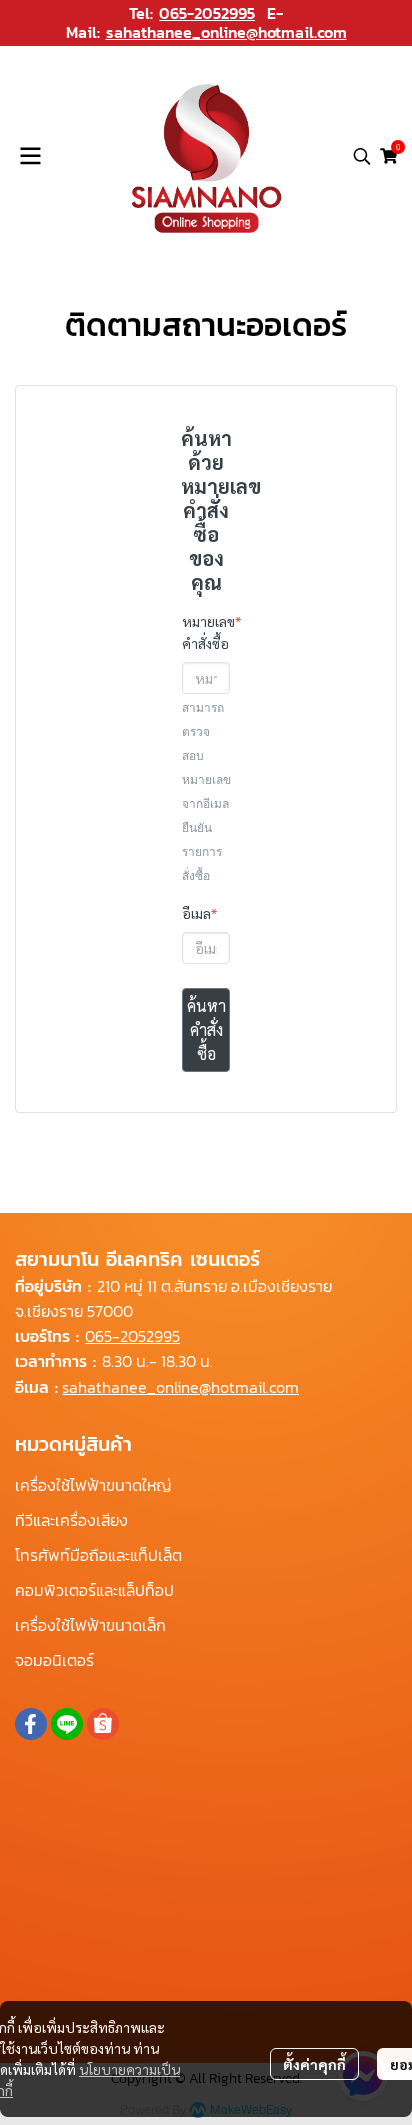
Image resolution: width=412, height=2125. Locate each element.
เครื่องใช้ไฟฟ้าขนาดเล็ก (90, 1625)
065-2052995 (207, 13)
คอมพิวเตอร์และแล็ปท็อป (94, 1590)
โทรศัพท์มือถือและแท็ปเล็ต (98, 1555)
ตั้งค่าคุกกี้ (314, 2064)
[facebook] (31, 1724)
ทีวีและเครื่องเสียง (71, 1520)
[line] (67, 1724)
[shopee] (103, 1724)
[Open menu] (30, 156)
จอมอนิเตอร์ (54, 1660)
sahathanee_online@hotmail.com (226, 32)
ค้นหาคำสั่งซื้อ (206, 1029)
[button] (362, 156)
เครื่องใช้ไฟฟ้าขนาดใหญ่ (93, 1485)
